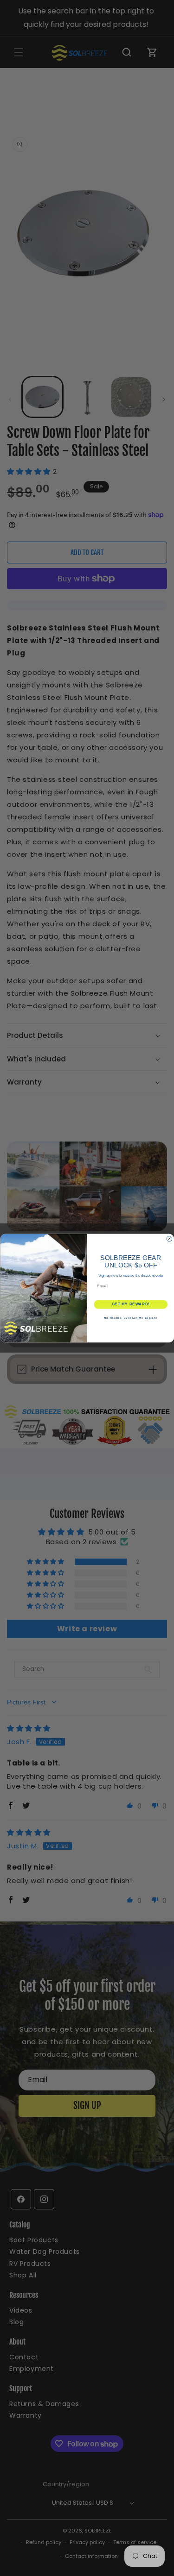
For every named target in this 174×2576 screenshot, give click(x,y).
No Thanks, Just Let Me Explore (131, 1318)
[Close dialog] (169, 1239)
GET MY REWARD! (130, 1304)
